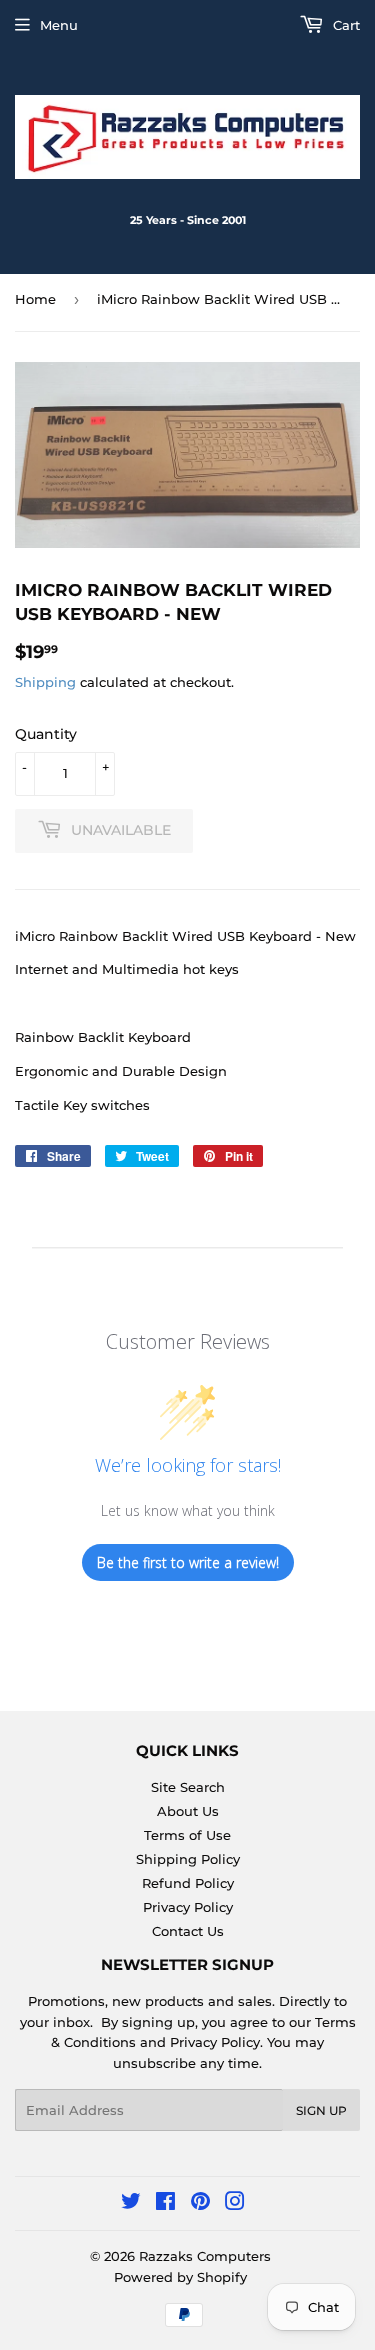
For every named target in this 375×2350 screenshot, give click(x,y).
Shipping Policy (188, 1859)
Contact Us (188, 1931)
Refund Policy (188, 1883)
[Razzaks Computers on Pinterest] (200, 2204)
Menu (59, 25)
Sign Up (321, 2110)
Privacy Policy (188, 1907)
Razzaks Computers (205, 2256)
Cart (344, 25)
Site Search (188, 1787)
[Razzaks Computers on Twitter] (131, 2204)
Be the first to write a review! (188, 1562)
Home (35, 299)
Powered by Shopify (180, 2277)
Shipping (45, 682)
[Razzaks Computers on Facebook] (165, 2204)
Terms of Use (187, 1835)
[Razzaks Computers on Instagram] (235, 2204)
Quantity (46, 734)
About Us (188, 1811)
